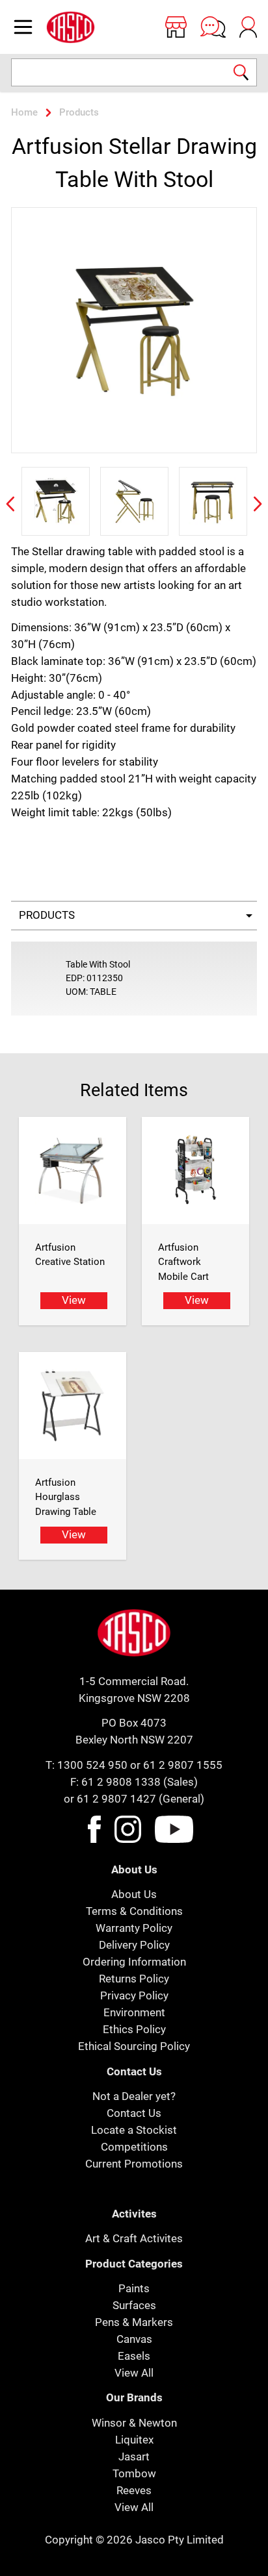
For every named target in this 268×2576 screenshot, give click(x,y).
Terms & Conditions (134, 1911)
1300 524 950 (92, 1765)
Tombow (134, 2473)
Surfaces (134, 2305)
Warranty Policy (134, 1928)
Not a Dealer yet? (134, 2096)
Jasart (134, 2457)
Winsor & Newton (134, 2423)
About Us (134, 1894)
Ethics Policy (134, 2029)
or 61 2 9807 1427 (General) (134, 1799)
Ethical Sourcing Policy (134, 2046)
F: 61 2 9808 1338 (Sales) (134, 1782)
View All (134, 2373)
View (74, 1300)
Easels (134, 2356)
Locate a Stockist (134, 2130)
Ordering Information (134, 1962)
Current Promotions (134, 2164)
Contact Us (134, 2113)
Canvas (134, 2339)
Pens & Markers (134, 2322)
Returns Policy (134, 1979)
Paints (134, 2288)
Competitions (134, 2147)
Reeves (134, 2490)
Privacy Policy (134, 1995)
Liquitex (134, 2440)
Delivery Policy (134, 1945)
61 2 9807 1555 (183, 1765)
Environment (134, 2012)
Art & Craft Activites (134, 2238)
